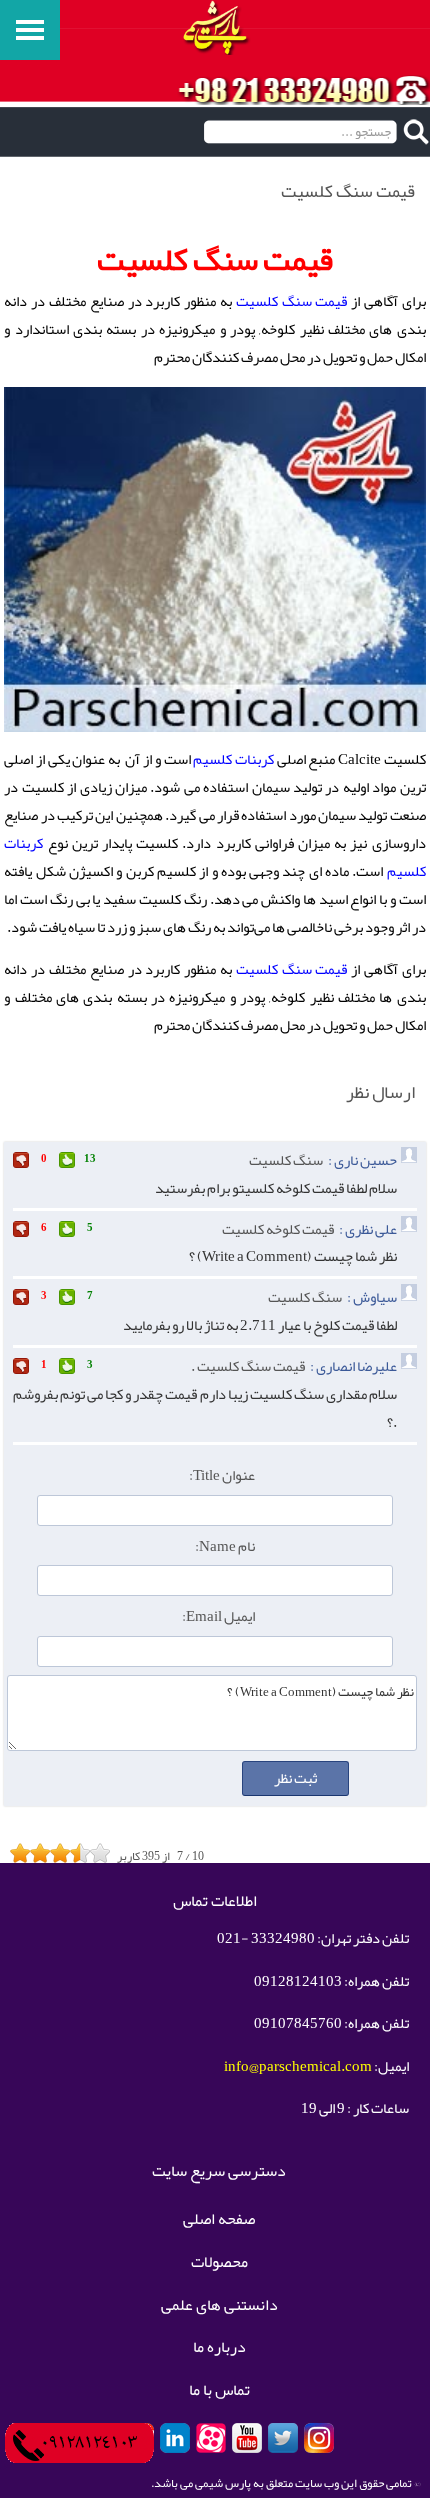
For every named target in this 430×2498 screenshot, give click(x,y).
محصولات (219, 2263)
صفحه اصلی (219, 2220)
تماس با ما (219, 2391)
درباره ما (219, 2348)
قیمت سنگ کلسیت (292, 301)
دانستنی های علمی (219, 2306)
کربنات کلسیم (233, 759)
